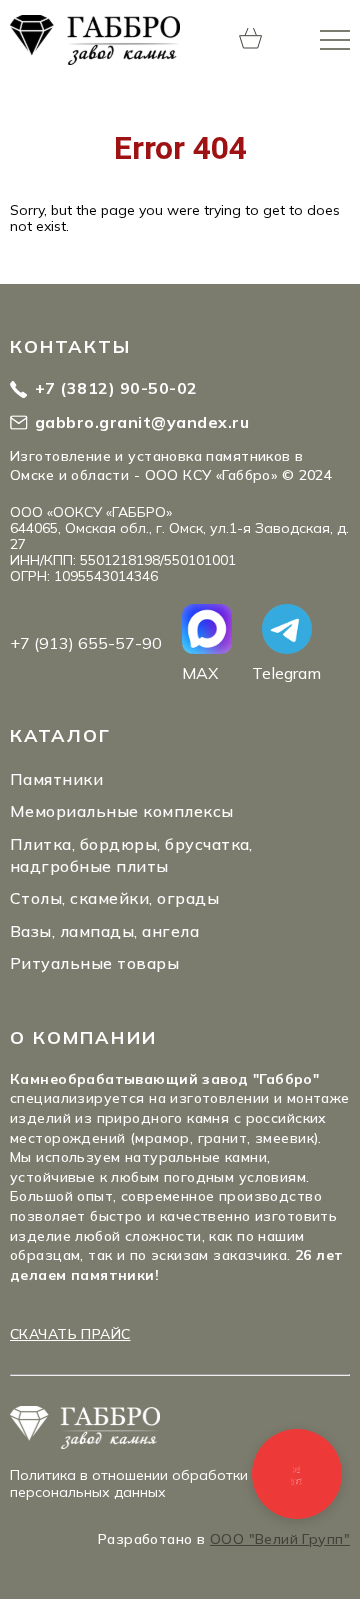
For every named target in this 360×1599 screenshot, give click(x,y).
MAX (200, 672)
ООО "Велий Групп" (280, 1539)
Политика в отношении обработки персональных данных (129, 1483)
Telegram (286, 672)
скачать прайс (70, 1334)
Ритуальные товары (94, 963)
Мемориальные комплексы (122, 811)
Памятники (56, 779)
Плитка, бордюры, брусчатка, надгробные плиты (131, 855)
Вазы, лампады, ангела (104, 931)
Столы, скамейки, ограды (114, 898)
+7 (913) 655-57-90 (86, 643)
